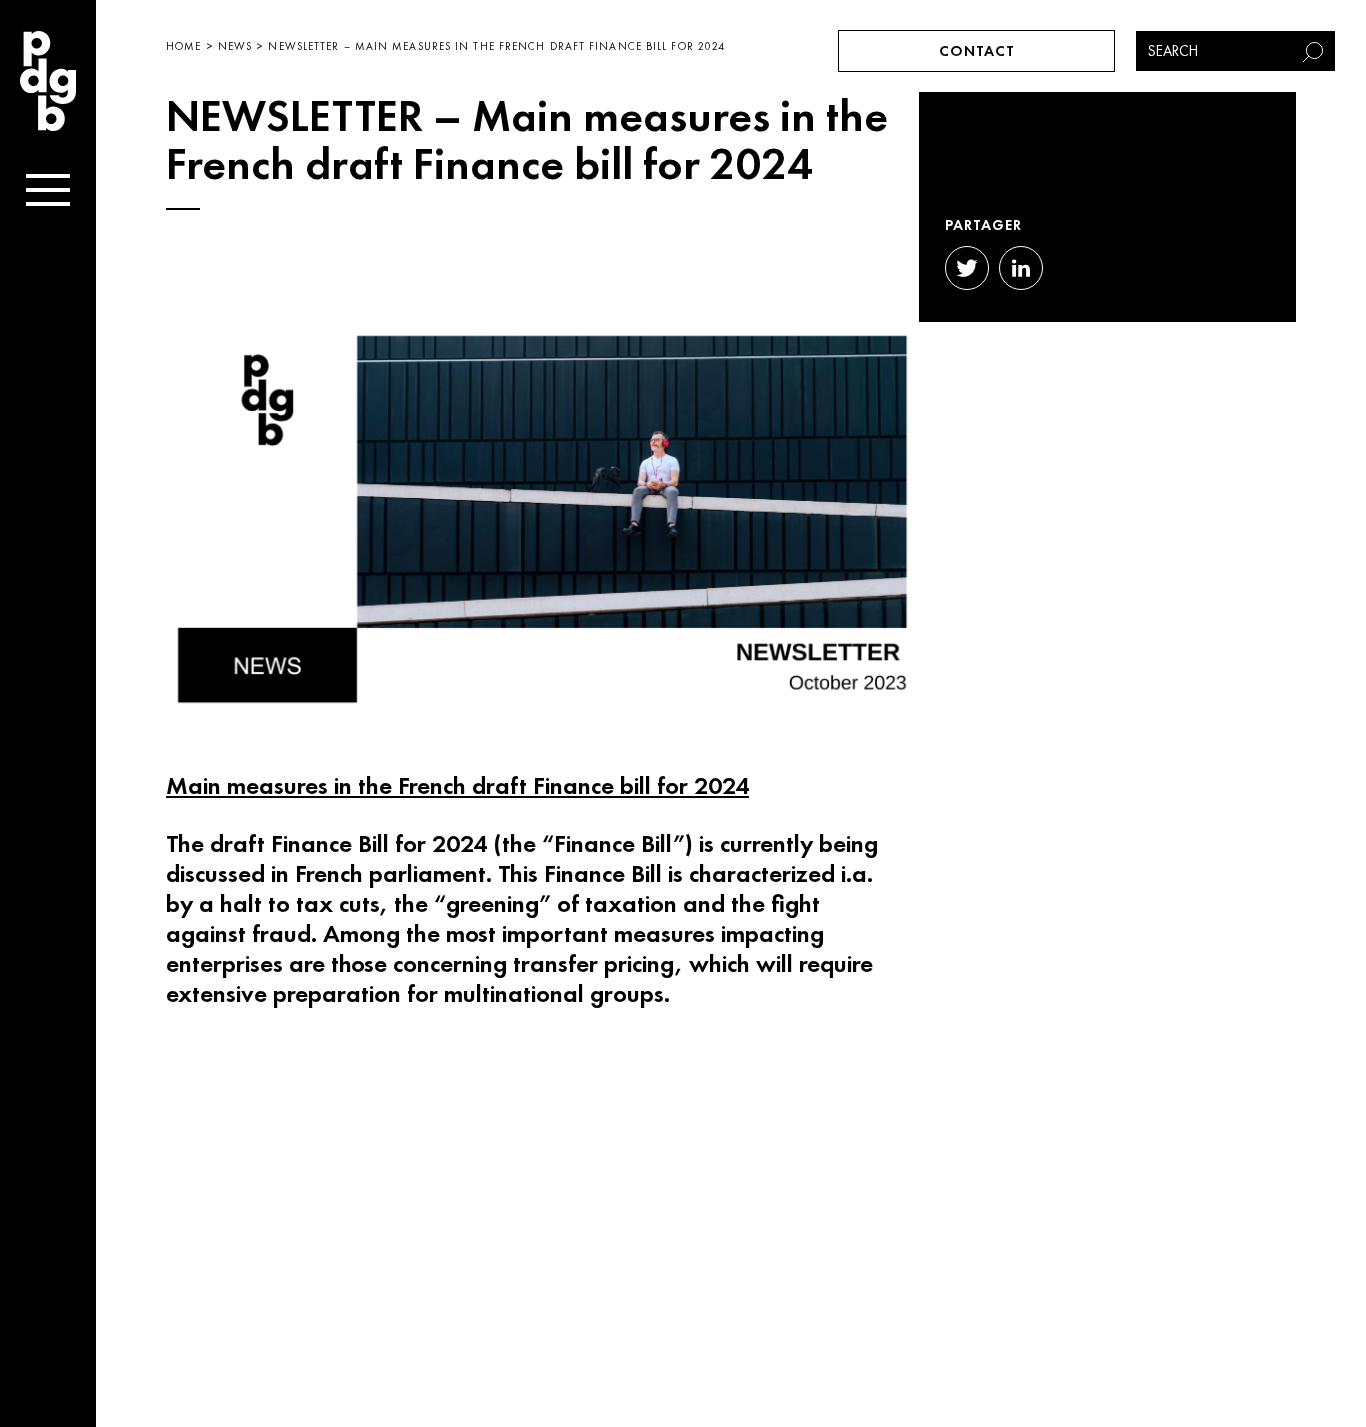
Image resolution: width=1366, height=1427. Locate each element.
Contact (977, 51)
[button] (1315, 51)
